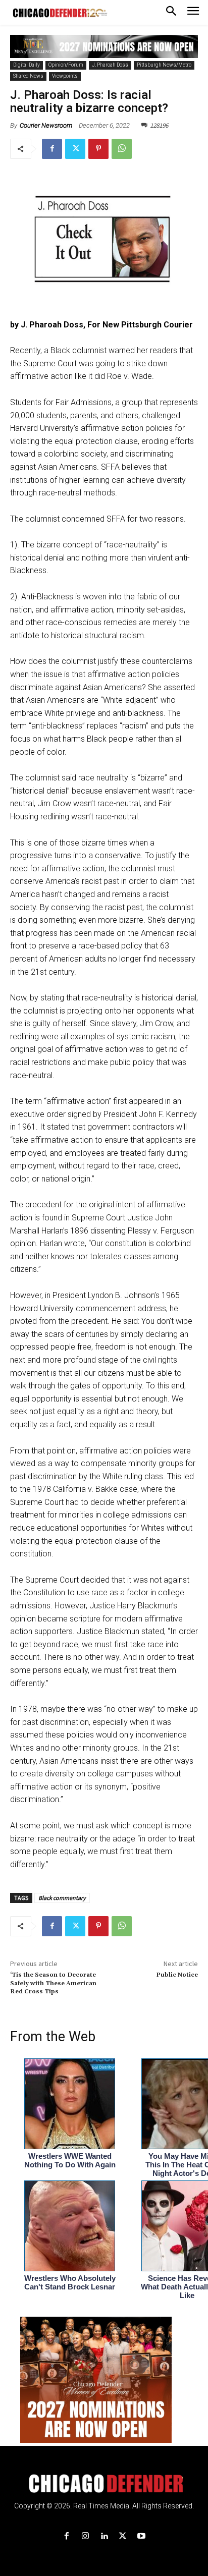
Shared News (28, 76)
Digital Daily (27, 65)
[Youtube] (142, 2536)
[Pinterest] (98, 149)
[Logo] (104, 2484)
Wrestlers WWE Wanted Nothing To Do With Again (70, 2160)
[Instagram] (85, 2536)
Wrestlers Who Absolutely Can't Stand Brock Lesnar (70, 2282)
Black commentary (62, 1898)
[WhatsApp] (122, 149)
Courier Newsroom (46, 125)
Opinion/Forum (66, 65)
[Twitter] (75, 149)
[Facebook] (52, 149)
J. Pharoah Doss (110, 65)
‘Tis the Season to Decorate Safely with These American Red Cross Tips (53, 1983)
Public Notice (177, 1975)
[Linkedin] (104, 2536)
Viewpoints (65, 76)
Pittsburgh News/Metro (164, 65)
